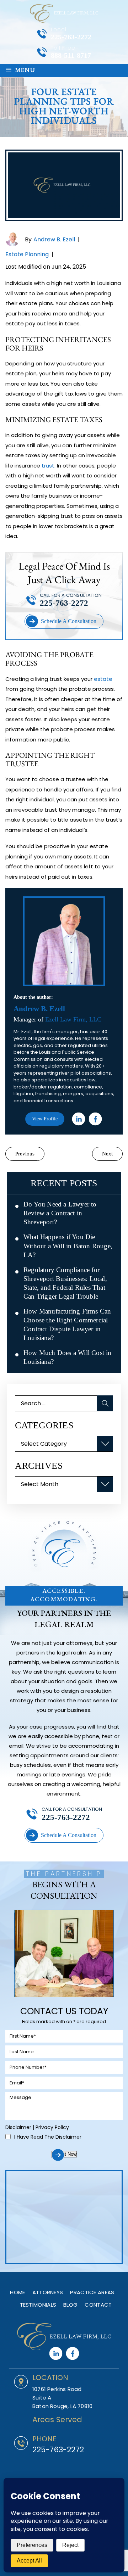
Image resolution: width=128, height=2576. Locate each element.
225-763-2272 (71, 37)
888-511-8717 (71, 55)
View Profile (45, 1119)
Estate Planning (27, 254)
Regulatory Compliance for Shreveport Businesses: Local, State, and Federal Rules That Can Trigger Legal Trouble (65, 1283)
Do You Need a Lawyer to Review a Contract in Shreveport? (60, 1213)
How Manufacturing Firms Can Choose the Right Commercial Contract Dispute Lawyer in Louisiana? (67, 1325)
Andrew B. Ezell (54, 239)
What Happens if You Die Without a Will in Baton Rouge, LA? (68, 1246)
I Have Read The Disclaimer (48, 2137)
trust (48, 466)
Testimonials (38, 2305)
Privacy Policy (52, 2127)
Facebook (95, 1119)
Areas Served (57, 2420)
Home (17, 2292)
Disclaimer (18, 2127)
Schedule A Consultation (69, 621)
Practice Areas (92, 2292)
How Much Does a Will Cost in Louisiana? (68, 1357)
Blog (70, 2305)
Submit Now (64, 2154)
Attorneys (48, 2292)
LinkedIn (79, 1119)
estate (103, 679)
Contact (98, 2305)
